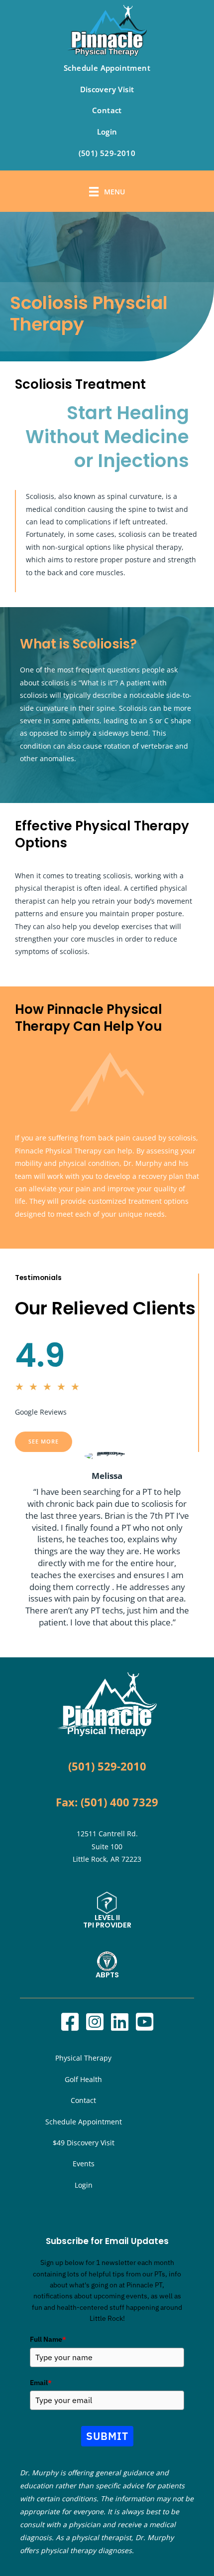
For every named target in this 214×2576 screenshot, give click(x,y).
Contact (107, 110)
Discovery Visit (107, 89)
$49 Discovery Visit (84, 2143)
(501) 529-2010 (107, 153)
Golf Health (83, 2079)
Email (41, 2383)
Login (107, 132)
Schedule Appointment (107, 68)
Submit (107, 2436)
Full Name (48, 2339)
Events (84, 2164)
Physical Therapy (83, 2058)
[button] (44, 1442)
